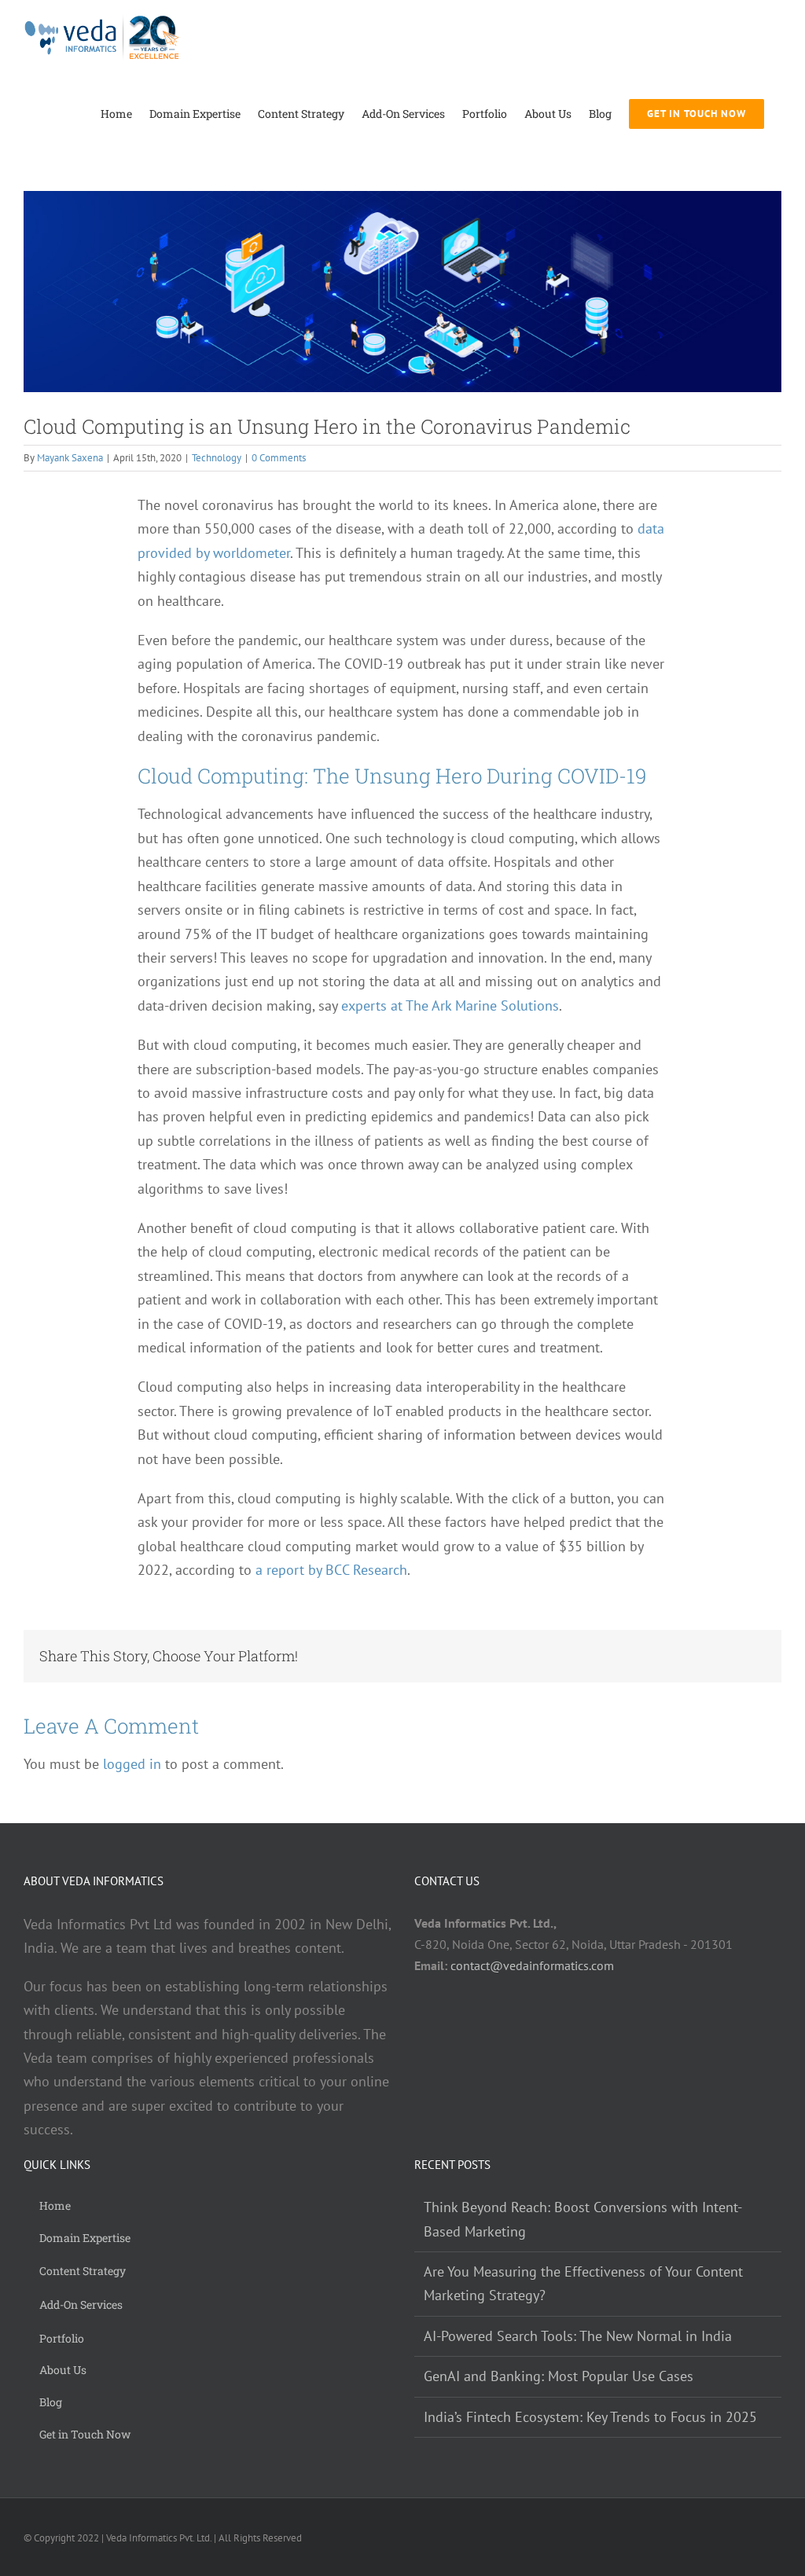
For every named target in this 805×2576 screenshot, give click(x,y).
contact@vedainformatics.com (532, 1965)
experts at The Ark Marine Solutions (450, 1005)
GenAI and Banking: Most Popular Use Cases (559, 2376)
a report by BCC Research (331, 1570)
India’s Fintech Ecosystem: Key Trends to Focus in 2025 (590, 2417)
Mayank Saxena (70, 458)
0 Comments (279, 458)
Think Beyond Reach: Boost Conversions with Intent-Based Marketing (583, 2219)
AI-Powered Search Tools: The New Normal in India (578, 2336)
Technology (217, 458)
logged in (132, 1764)
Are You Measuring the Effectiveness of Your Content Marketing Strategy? (583, 2283)
